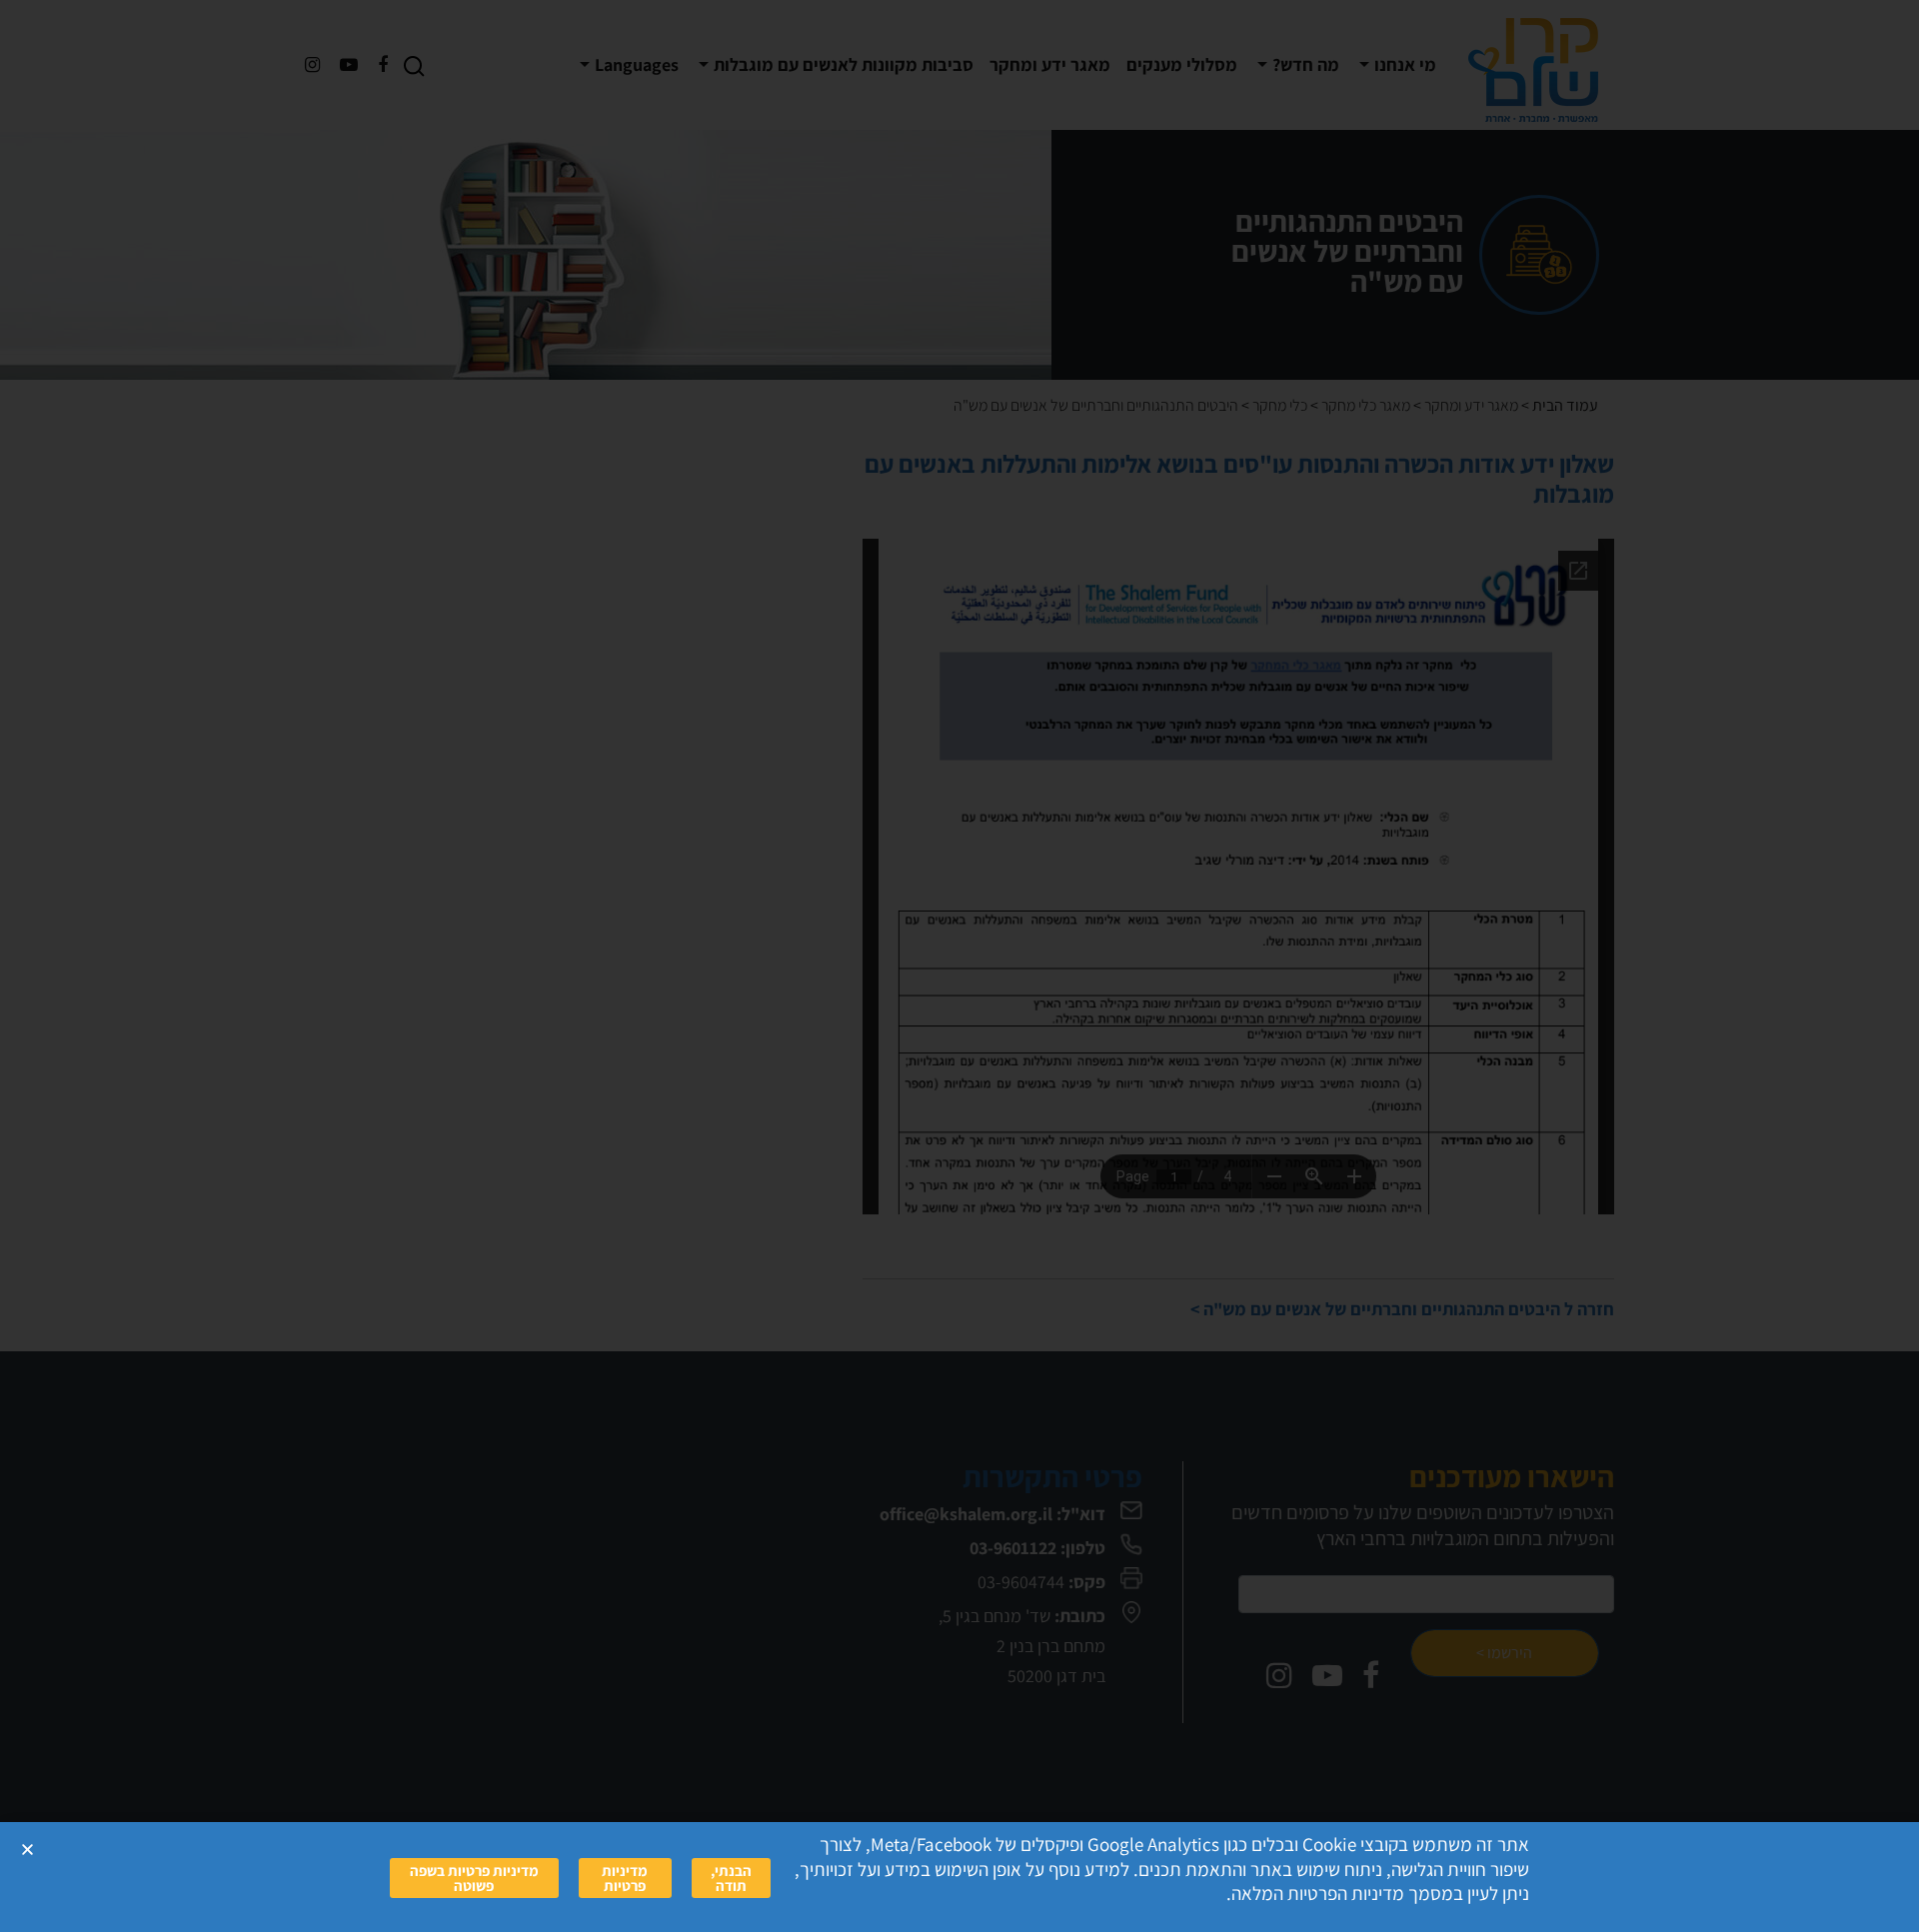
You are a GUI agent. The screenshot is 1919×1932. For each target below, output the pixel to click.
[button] (27, 1850)
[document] (959, 966)
